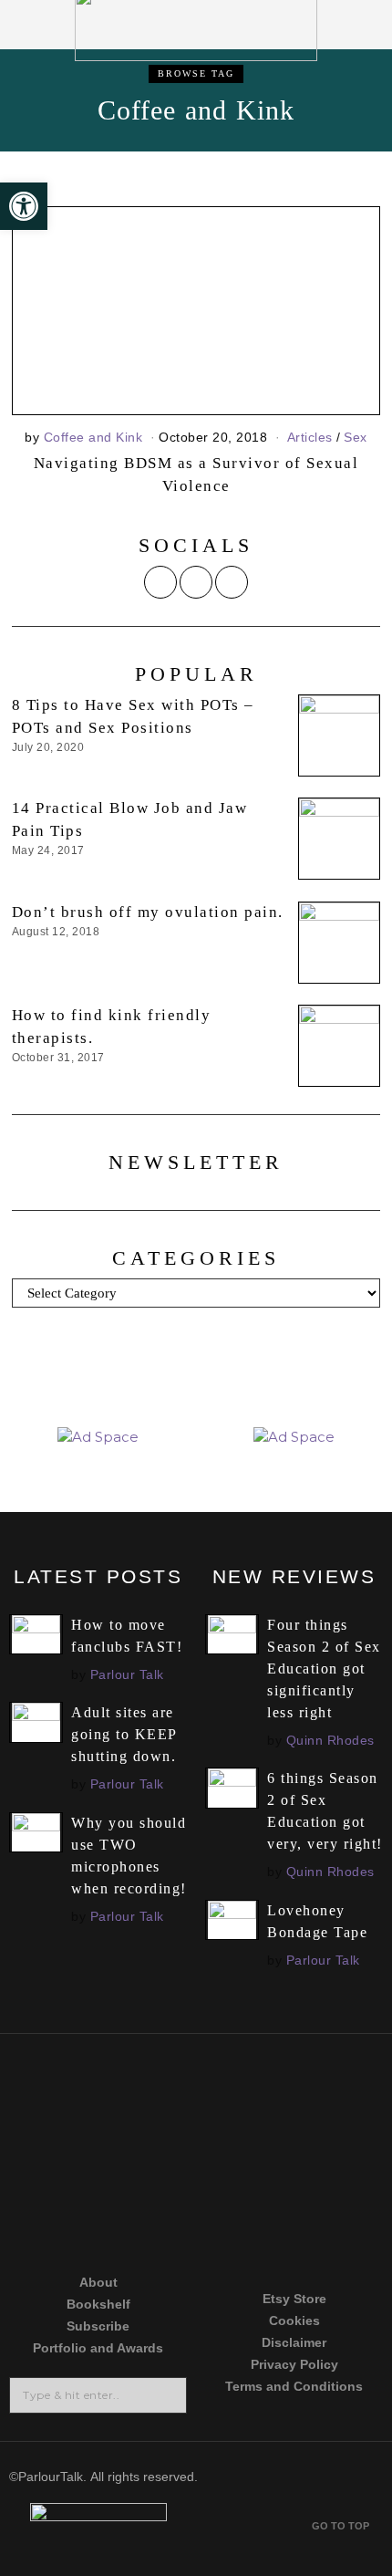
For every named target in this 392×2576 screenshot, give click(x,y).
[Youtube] (299, 2154)
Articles (310, 437)
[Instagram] (196, 582)
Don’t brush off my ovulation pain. (148, 912)
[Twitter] (160, 582)
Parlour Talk (127, 1674)
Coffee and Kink (93, 437)
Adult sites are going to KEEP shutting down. (124, 1734)
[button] (167, 2395)
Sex (356, 437)
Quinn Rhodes (330, 1740)
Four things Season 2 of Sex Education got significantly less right (324, 1669)
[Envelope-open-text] (299, 2224)
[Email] (232, 582)
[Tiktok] (93, 2154)
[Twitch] (93, 2224)
